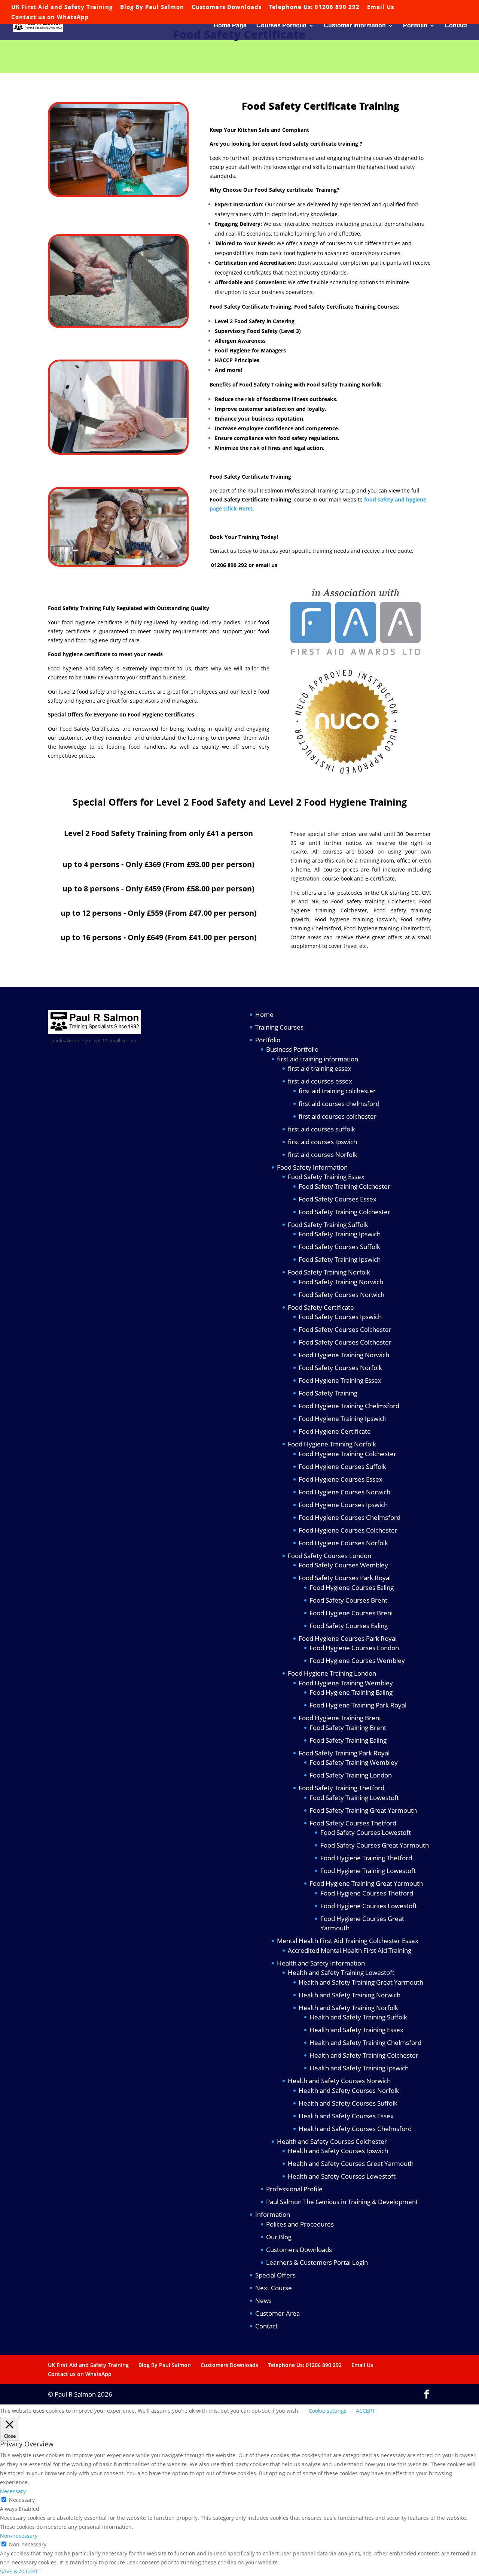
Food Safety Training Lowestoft (354, 1798)
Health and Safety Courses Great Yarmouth (351, 2163)
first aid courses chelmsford (339, 1104)
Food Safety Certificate (321, 1307)
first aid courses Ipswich (322, 1142)
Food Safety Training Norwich (341, 1282)
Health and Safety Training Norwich (350, 1995)
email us (266, 565)
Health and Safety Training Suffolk (358, 2017)
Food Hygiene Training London (332, 1673)
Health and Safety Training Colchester (364, 2055)
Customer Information (355, 26)
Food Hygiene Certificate (335, 1431)
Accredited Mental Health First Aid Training (350, 1950)
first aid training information (318, 1059)
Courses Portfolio (281, 26)
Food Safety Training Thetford (341, 1788)
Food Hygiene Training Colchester (347, 1454)
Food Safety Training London (351, 1775)
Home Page (230, 26)
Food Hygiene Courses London (354, 1648)
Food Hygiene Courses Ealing (352, 1587)
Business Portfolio (292, 1049)
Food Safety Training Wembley (354, 1762)
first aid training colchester (337, 1091)
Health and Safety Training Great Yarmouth (361, 1982)
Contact (456, 26)
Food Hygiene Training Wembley (346, 1683)
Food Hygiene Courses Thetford (367, 1893)
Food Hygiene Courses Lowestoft (369, 1906)
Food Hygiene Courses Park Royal (348, 1638)
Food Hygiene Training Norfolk (332, 1444)
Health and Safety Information (321, 1963)
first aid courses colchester (338, 1116)
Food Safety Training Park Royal (344, 1753)
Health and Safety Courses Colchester (332, 2141)
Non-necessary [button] (19, 2536)
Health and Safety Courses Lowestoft (342, 2176)
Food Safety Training (328, 1393)
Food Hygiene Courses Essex (341, 1479)
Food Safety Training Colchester (344, 1186)
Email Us (381, 7)
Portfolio (415, 26)
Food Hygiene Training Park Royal (358, 1705)
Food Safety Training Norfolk (329, 1272)
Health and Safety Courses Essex (346, 2116)
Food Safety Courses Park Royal (345, 1578)
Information (273, 2214)
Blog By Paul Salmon (152, 7)
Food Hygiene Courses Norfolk (343, 1543)
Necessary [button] (13, 2491)
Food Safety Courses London (329, 1556)
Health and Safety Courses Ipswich (338, 2151)
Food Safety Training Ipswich (340, 1234)
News (263, 2301)
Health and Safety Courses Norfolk (349, 2090)
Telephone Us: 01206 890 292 (314, 7)
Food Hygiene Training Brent (340, 1718)
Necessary (22, 2500)
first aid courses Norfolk (323, 1154)
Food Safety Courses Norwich (341, 1295)
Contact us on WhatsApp (50, 17)
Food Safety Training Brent (348, 1728)
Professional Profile (294, 2189)
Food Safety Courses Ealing (349, 1626)
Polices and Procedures (300, 2224)
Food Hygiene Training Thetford (366, 1858)
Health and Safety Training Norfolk (348, 2008)
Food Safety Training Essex (326, 1177)
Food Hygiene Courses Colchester (348, 1530)
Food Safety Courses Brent (348, 1600)
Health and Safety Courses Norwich (339, 2081)
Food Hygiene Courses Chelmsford (350, 1517)
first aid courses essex (320, 1081)
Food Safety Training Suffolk (328, 1225)
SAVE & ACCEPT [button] (19, 2571)
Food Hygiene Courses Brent (351, 1613)
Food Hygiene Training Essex (340, 1380)
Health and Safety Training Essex (356, 2030)
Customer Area (277, 2313)
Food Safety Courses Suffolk (339, 1247)
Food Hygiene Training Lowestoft (368, 1871)
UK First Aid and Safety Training (62, 7)
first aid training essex (320, 1068)
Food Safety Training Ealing (348, 1740)
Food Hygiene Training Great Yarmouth (366, 1883)
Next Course (274, 2288)
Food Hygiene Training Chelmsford (349, 1406)
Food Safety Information (312, 1167)
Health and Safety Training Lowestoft (341, 1972)
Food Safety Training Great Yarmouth (363, 1810)
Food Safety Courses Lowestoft (366, 1832)
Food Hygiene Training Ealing (351, 1692)
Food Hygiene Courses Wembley (357, 1660)
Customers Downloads (227, 7)
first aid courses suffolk (321, 1129)
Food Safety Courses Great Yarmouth (375, 1845)
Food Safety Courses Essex (338, 1199)
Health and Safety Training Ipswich (359, 2068)
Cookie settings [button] (328, 2411)
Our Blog (279, 2237)
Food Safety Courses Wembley (343, 1565)
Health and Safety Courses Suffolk (348, 2103)
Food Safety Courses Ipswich (340, 1317)
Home (264, 1014)
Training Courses (279, 1027)
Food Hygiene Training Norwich (344, 1355)
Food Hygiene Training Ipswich (343, 1419)
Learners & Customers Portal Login (317, 2262)
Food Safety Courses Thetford (353, 1823)
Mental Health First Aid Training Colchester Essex (348, 1941)
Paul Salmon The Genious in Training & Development (342, 2202)
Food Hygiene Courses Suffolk (342, 1466)
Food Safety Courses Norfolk (340, 1368)
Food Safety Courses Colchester (345, 1329)
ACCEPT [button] (365, 2411)
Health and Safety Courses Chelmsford (355, 2129)
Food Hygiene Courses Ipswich (343, 1505)
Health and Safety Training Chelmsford (365, 2042)
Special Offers (275, 2275)
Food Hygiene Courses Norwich (344, 1492)
